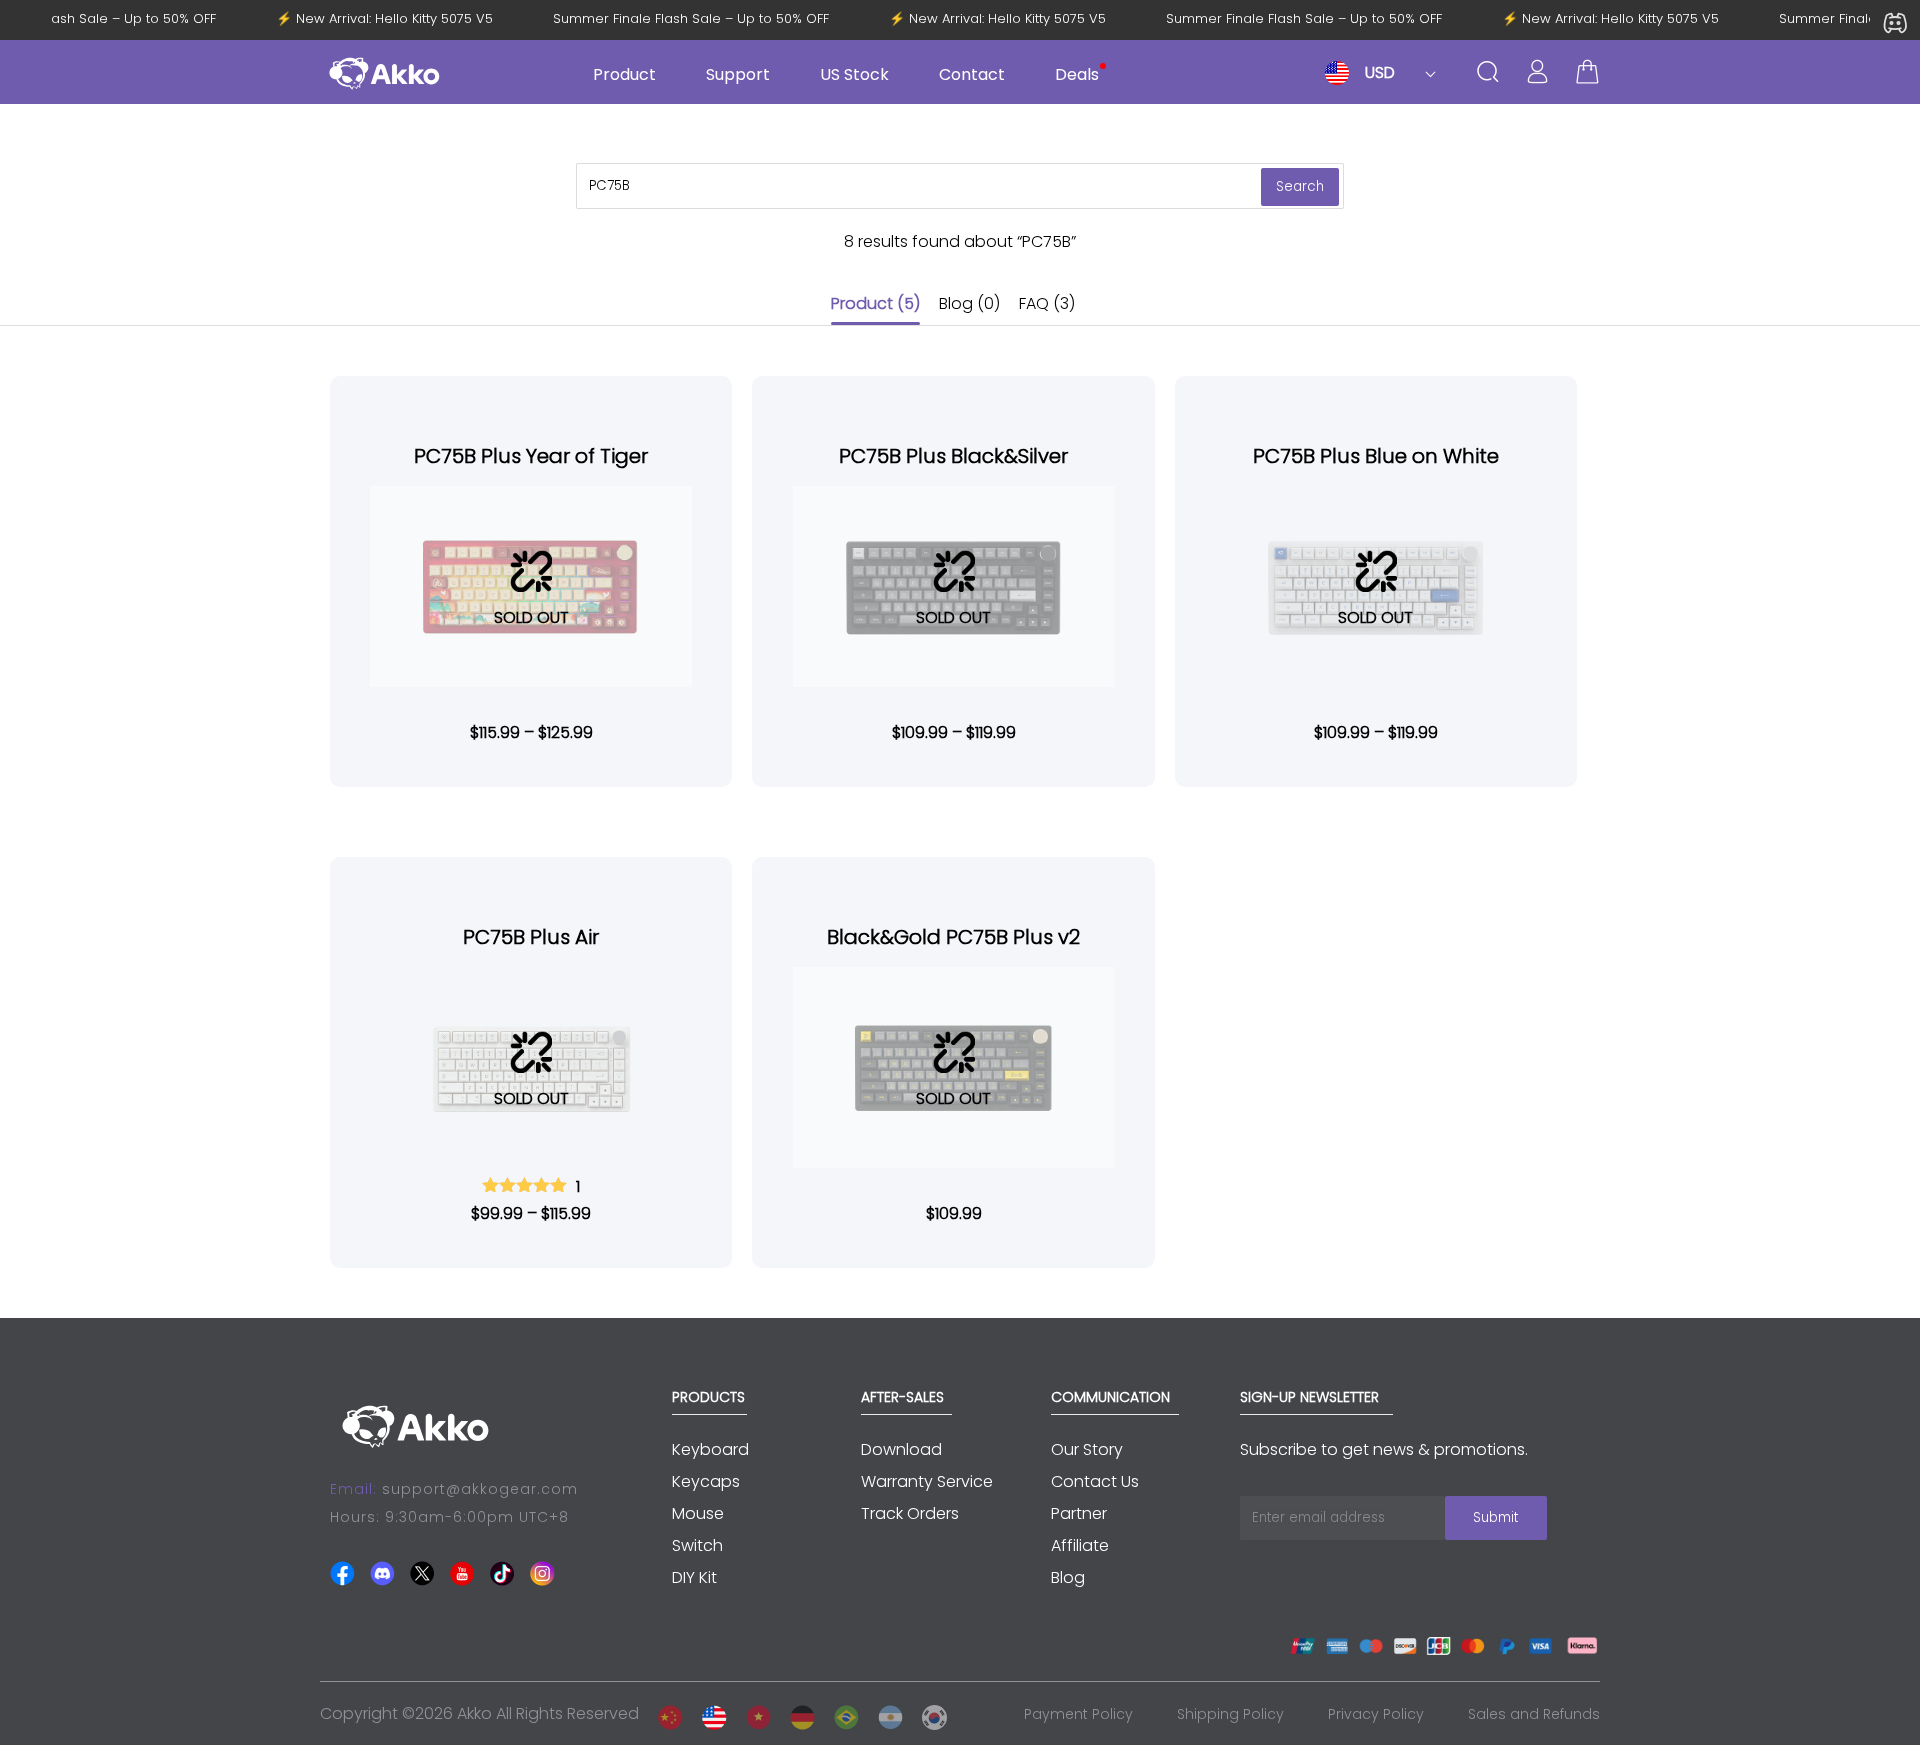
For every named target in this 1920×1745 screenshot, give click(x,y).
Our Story (1087, 1449)
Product (875, 303)
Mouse (698, 1513)
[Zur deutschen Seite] (797, 1713)
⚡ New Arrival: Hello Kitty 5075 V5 (394, 19)
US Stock (854, 74)
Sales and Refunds (1534, 1714)
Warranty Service (927, 1481)
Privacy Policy (1376, 1714)
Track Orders (910, 1513)
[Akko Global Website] (709, 1713)
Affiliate (1080, 1545)
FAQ (1047, 303)
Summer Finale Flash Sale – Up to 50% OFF (701, 19)
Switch (697, 1545)
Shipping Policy (1230, 1714)
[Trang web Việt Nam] (753, 1713)
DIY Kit (694, 1577)
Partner (1079, 1513)
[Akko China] (665, 1713)
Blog (969, 303)
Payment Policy (1078, 1714)
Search (1300, 186)
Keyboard (710, 1449)
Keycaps (706, 1481)
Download (901, 1449)
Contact (972, 74)
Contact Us (1095, 1481)
